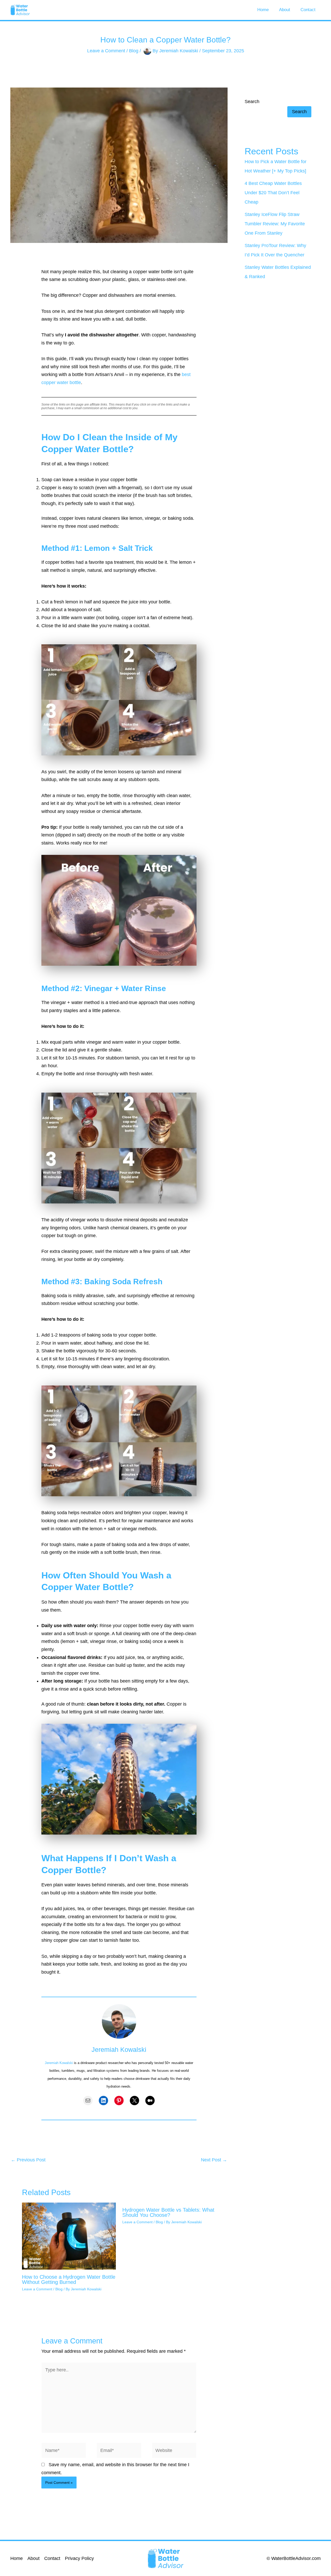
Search (252, 102)
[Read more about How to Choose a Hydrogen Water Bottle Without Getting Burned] (69, 2236)
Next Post (214, 2160)
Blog (134, 50)
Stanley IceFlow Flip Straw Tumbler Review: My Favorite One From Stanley (275, 224)
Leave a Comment (106, 50)
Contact (308, 10)
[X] (134, 2101)
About (285, 10)
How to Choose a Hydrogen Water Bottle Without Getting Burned (69, 2279)
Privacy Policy (79, 2558)
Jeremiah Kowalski (59, 2063)
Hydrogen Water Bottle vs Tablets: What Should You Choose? (168, 2212)
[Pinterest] (119, 2101)
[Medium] (150, 2101)
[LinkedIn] (103, 2101)
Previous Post (28, 2160)
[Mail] (88, 2101)
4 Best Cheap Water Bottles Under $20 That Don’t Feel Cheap (273, 193)
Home (263, 10)
